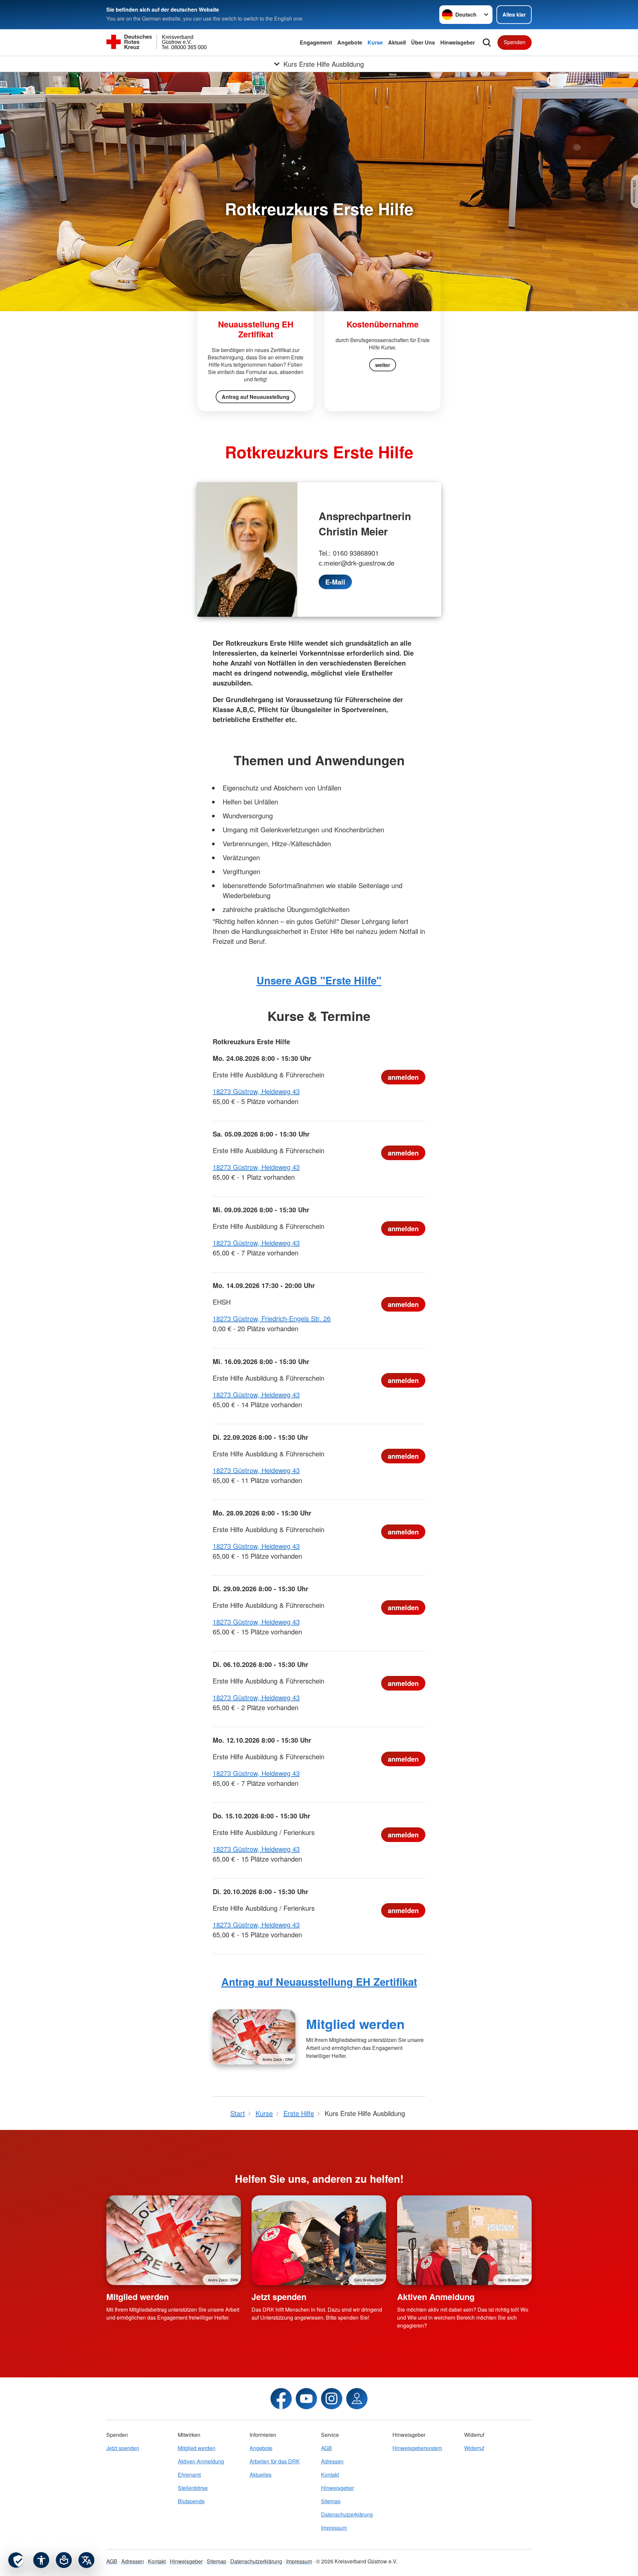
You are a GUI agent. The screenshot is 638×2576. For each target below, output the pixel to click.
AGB (326, 2448)
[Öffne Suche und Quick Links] (487, 43)
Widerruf (474, 2448)
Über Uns (423, 42)
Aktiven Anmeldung (436, 2297)
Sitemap (331, 2501)
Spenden (515, 42)
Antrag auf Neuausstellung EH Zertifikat (319, 1982)
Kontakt (330, 2475)
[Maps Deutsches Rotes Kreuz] (357, 2399)
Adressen (332, 2461)
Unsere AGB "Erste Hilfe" (319, 980)
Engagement (316, 42)
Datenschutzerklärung (347, 2514)
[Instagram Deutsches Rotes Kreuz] (332, 2399)
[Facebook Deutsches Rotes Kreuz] (281, 2399)
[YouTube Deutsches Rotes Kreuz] (306, 2399)
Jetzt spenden (279, 2297)
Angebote (350, 42)
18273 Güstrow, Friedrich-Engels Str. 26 (272, 1318)
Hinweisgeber (458, 42)
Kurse (375, 42)
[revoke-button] (16, 2560)
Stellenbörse (193, 2488)
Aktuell (397, 42)
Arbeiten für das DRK (275, 2461)
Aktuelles (261, 2475)
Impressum (334, 2528)
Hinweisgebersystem (417, 2448)
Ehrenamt (189, 2475)
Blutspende (191, 2501)
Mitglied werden (355, 2024)
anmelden (403, 1077)
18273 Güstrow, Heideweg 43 (256, 1091)
